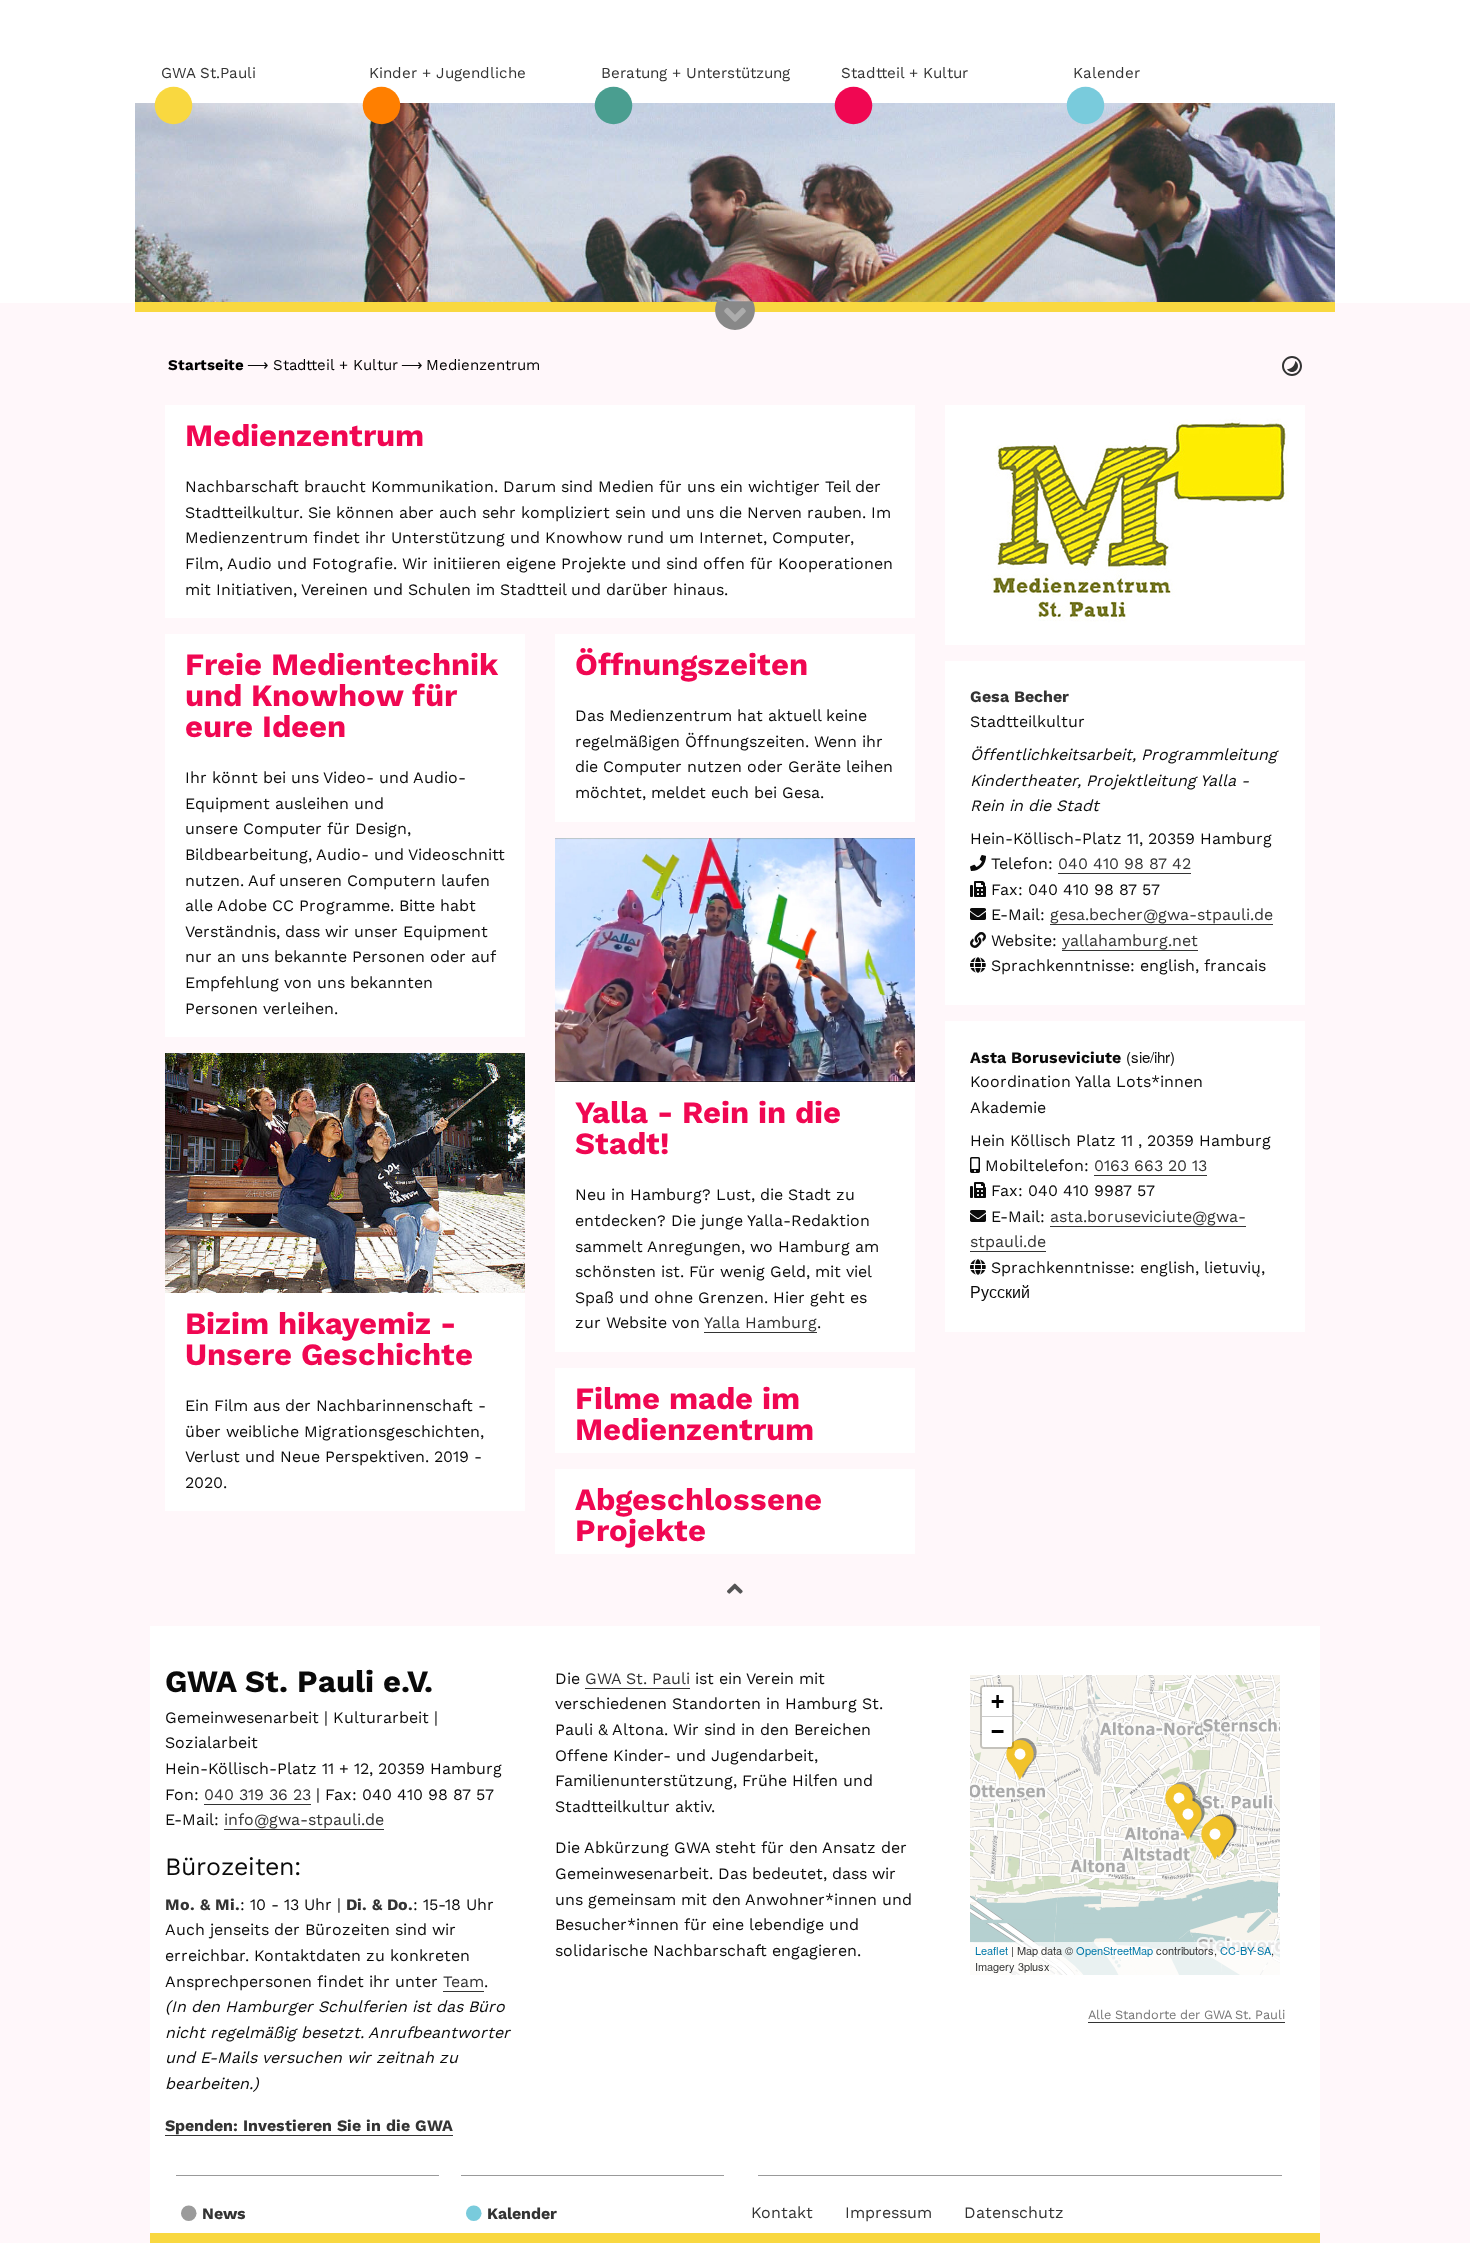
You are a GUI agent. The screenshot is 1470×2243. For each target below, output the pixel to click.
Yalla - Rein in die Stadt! (708, 1128)
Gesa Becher (1019, 696)
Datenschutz (1014, 2212)
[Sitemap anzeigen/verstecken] (735, 329)
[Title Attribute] (345, 1173)
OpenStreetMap (1114, 1950)
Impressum (888, 2212)
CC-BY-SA (1245, 1950)
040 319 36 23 (257, 1794)
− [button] (997, 1731)
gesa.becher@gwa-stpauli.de (1161, 914)
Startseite (206, 365)
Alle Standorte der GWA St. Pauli (1186, 2014)
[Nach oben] (735, 1589)
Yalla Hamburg (760, 1322)
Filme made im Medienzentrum (694, 1414)
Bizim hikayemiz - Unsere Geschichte (329, 1339)
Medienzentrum (483, 365)
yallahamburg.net (1130, 940)
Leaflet (991, 1950)
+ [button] (997, 1701)
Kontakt (782, 2212)
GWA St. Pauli (637, 1678)
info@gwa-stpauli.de (304, 1819)
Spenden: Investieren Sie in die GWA (309, 2125)
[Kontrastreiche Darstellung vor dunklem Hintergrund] (1292, 366)
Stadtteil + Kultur (335, 365)
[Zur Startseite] (735, 203)
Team (463, 1981)
